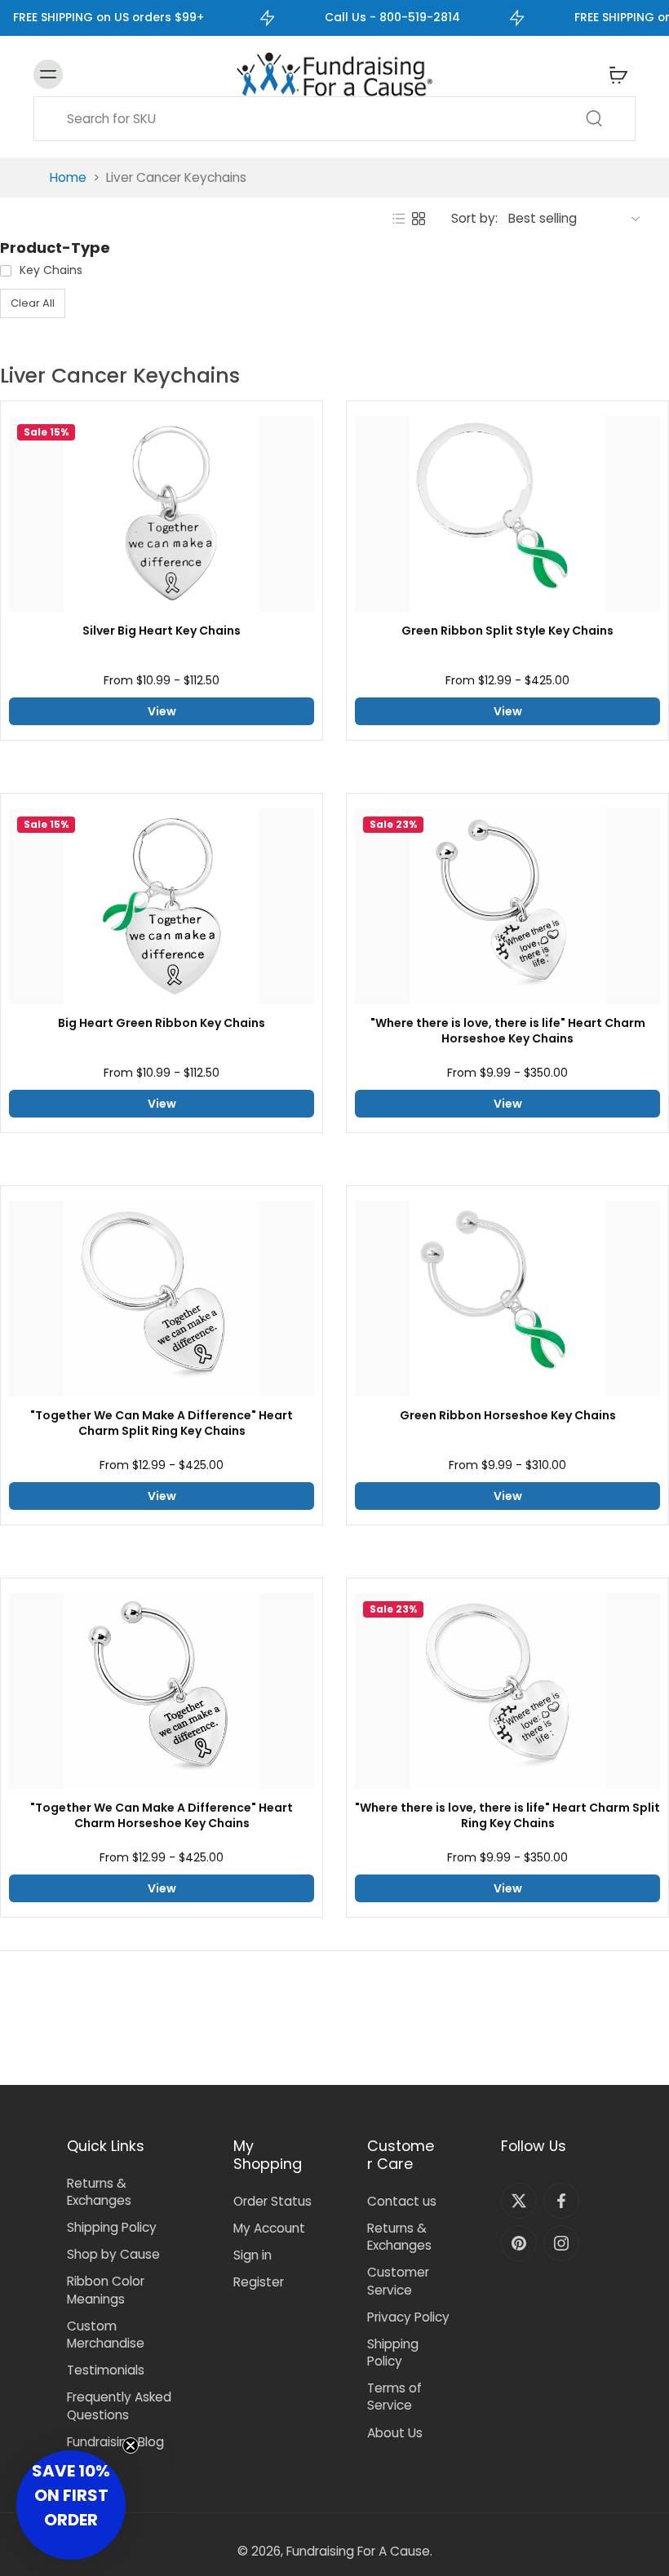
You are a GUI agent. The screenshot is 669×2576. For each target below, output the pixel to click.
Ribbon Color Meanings (106, 2290)
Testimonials (106, 2370)
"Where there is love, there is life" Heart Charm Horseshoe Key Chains (508, 1031)
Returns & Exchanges (99, 2192)
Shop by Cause (113, 2254)
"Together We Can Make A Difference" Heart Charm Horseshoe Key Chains (162, 1816)
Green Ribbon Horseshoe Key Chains (508, 1416)
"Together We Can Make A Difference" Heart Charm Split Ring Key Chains (162, 1423)
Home (68, 177)
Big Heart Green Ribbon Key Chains (162, 1023)
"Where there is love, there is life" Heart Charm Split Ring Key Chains (507, 1816)
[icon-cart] (618, 74)
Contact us (402, 2201)
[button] (71, 2505)
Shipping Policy (112, 2227)
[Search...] (594, 118)
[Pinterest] (519, 2243)
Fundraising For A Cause (358, 2551)
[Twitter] (519, 2201)
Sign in (253, 2255)
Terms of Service (394, 2397)
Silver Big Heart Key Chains (162, 631)
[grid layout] (419, 219)
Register (259, 2282)
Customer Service (398, 2281)
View (162, 711)
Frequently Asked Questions (119, 2406)
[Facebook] (561, 2201)
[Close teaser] (131, 2445)
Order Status (272, 2201)
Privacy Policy (408, 2317)
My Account (269, 2228)
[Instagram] (561, 2243)
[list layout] (399, 219)
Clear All (33, 303)
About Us (395, 2433)
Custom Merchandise (106, 2335)
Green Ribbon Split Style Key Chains (507, 631)
